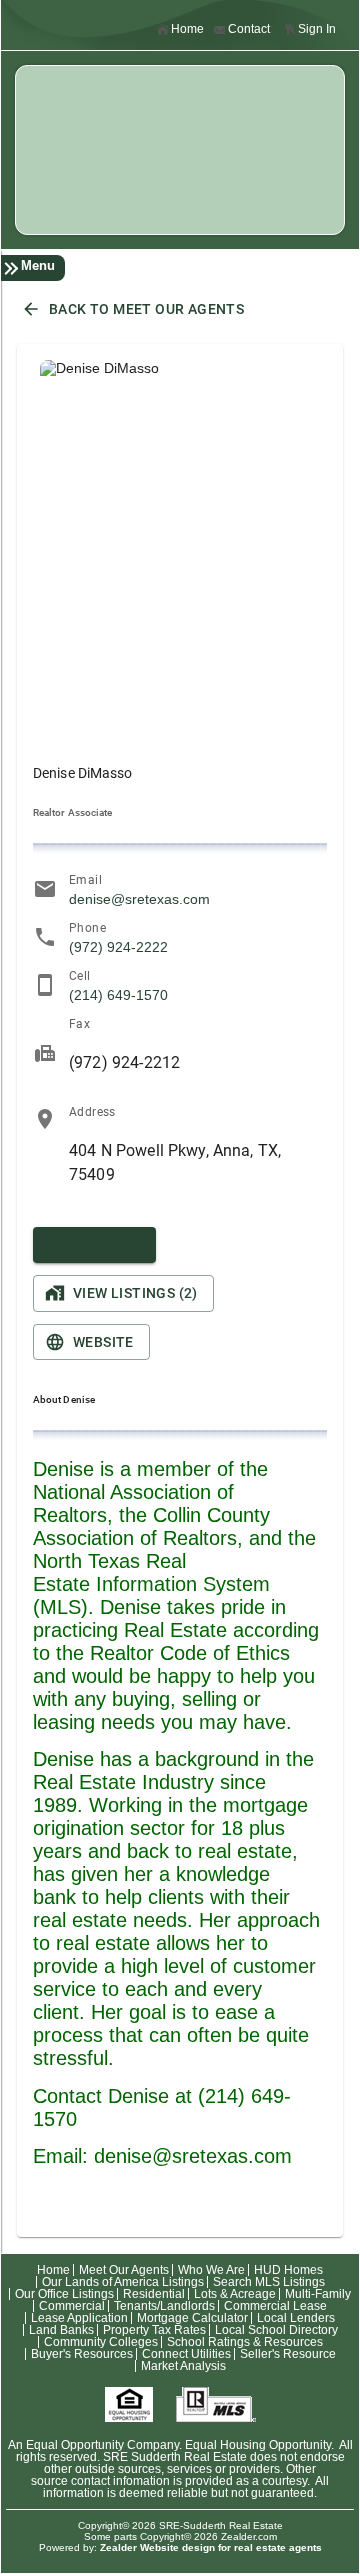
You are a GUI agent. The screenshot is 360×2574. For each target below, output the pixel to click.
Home (187, 29)
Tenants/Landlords (164, 2306)
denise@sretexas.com (139, 899)
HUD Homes (288, 2270)
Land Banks (61, 2330)
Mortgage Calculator (192, 2318)
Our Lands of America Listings (123, 2282)
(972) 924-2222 (118, 947)
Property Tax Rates (154, 2330)
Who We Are (211, 2270)
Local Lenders (296, 2318)
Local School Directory (276, 2330)
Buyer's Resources (82, 2354)
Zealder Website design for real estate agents (211, 2547)
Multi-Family (318, 2294)
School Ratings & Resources (245, 2342)
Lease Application (79, 2318)
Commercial (72, 2306)
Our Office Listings (64, 2294)
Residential (154, 2294)
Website (103, 1342)
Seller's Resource (288, 2354)
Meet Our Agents (124, 2270)
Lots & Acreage (235, 2294)
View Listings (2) (135, 1293)
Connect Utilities (186, 2354)
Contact (249, 29)
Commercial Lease (275, 2306)
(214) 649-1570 (118, 995)
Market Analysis (183, 2366)
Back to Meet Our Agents (146, 309)
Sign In (317, 29)
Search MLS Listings (269, 2282)
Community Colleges (101, 2342)
